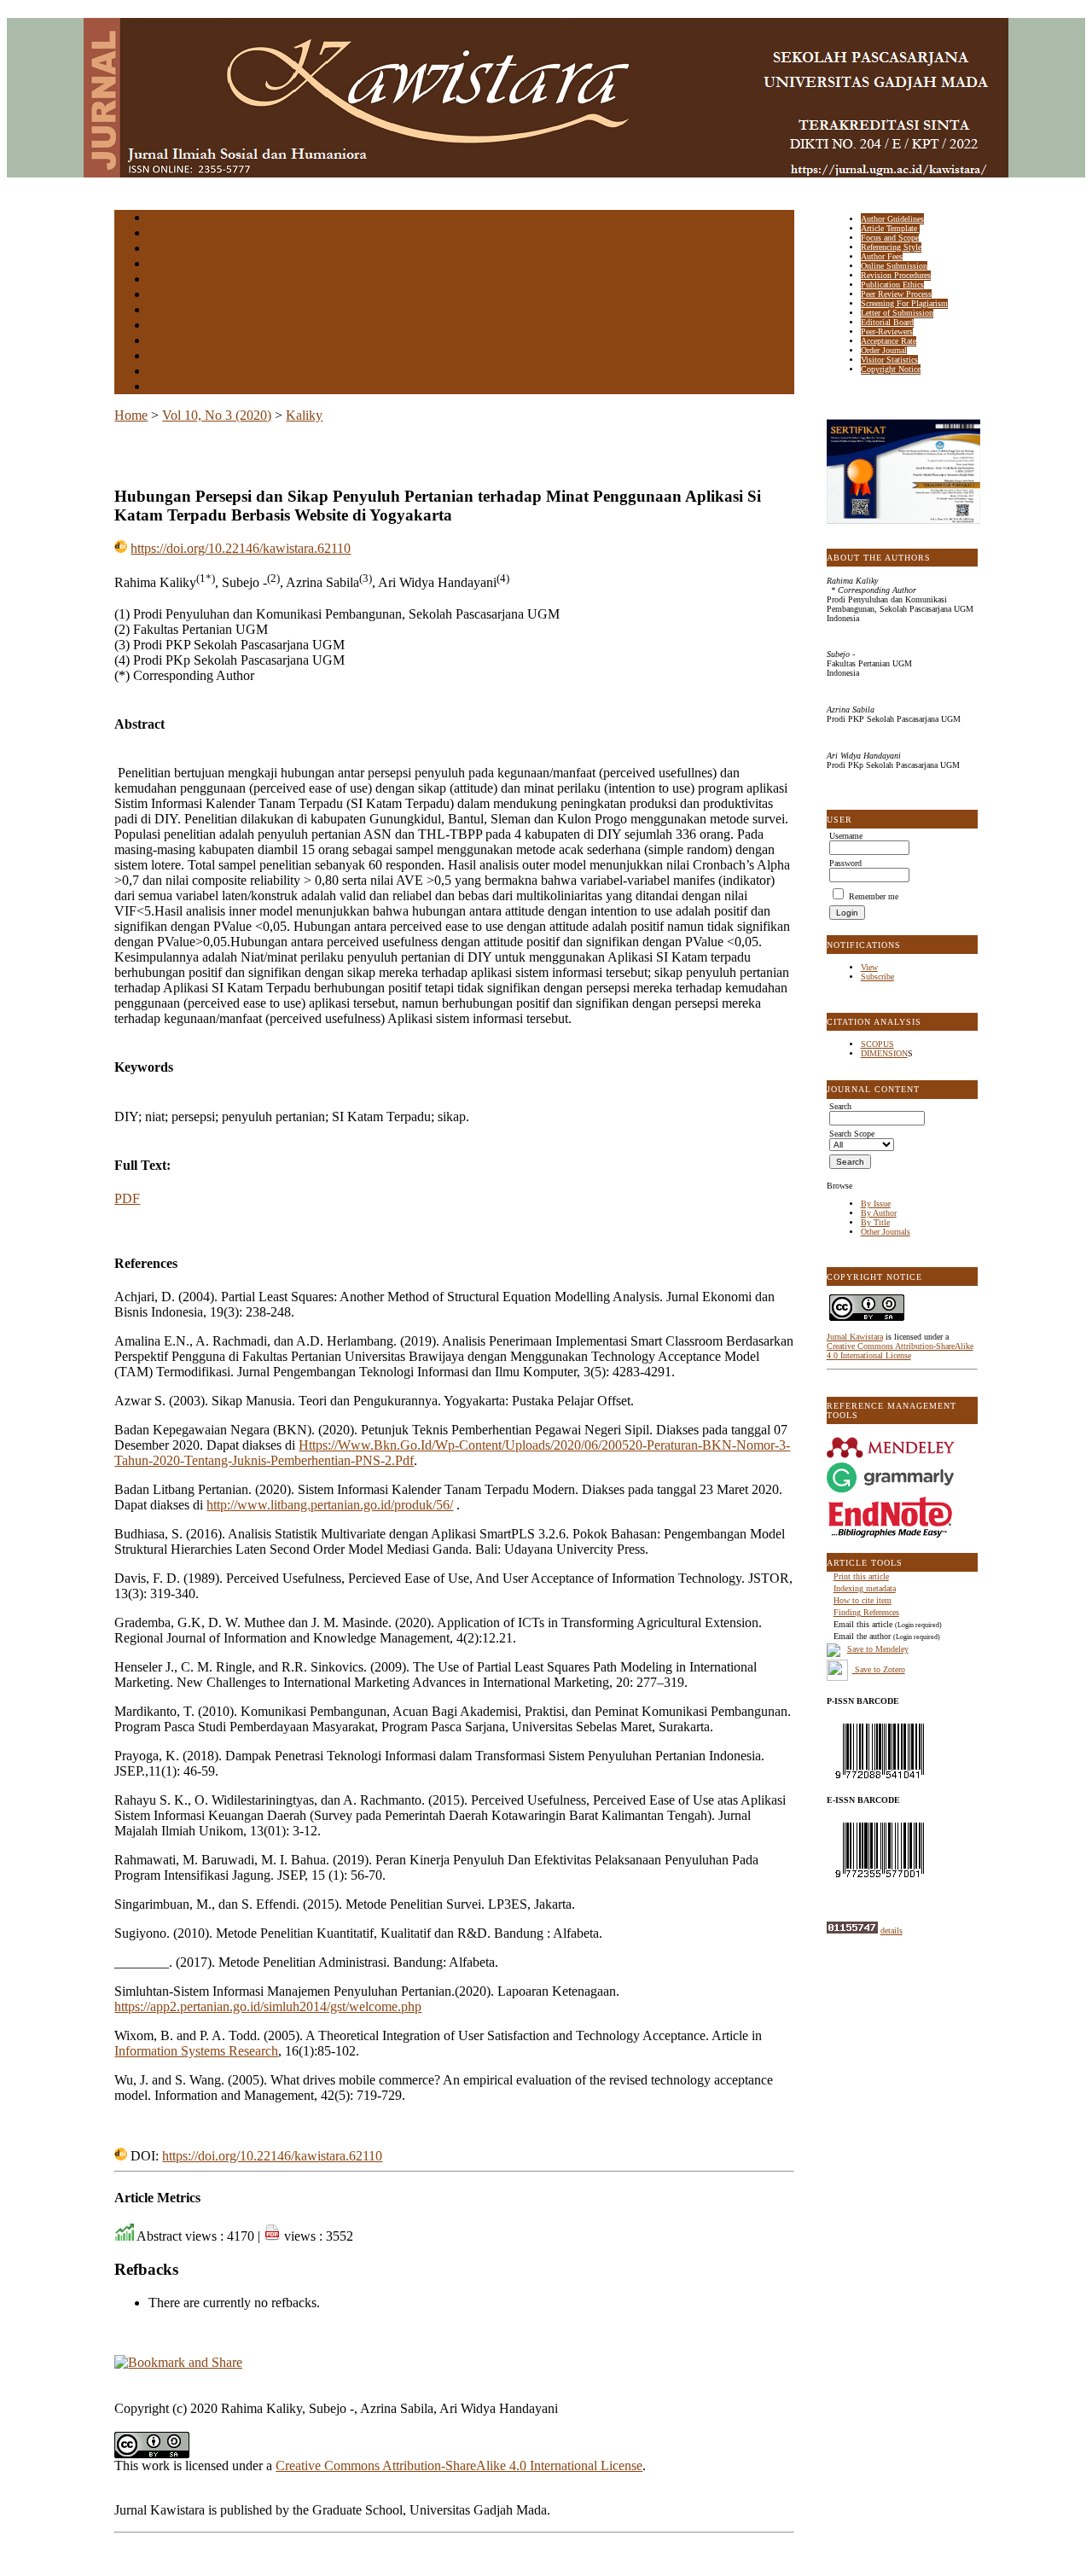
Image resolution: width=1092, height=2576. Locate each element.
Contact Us (170, 388)
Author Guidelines (892, 219)
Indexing (165, 357)
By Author (879, 1213)
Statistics (166, 342)
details (892, 1931)
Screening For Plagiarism (904, 303)
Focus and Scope (890, 238)
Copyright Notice (891, 369)
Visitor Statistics (889, 360)
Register (164, 265)
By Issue (876, 1204)
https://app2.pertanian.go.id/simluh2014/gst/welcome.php (268, 2006)
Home (160, 219)
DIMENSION (884, 1053)
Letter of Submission (897, 313)
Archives (165, 311)
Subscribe (877, 977)
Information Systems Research (196, 2051)
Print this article (861, 1576)
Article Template (890, 228)
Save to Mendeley (878, 1649)
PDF (127, 1198)
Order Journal (884, 350)
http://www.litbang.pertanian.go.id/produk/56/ (330, 1505)
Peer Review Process (896, 294)
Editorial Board (887, 322)
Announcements (179, 326)
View (869, 967)
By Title (875, 1222)
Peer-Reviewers (887, 331)
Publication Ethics (892, 285)
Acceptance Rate (889, 341)
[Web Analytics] (852, 1931)
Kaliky (304, 415)
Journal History (178, 372)
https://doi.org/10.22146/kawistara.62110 (241, 548)
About (160, 234)
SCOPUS (877, 1044)
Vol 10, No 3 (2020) (217, 415)
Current (163, 296)
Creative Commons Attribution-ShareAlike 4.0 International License (900, 1351)
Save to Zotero (879, 1669)
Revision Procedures (896, 275)
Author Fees (882, 256)
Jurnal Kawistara (855, 1337)
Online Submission (894, 266)
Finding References (866, 1612)
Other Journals (886, 1232)
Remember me (874, 896)
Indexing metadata (865, 1588)
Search (161, 280)
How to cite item (863, 1600)
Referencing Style (891, 247)
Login (160, 250)
